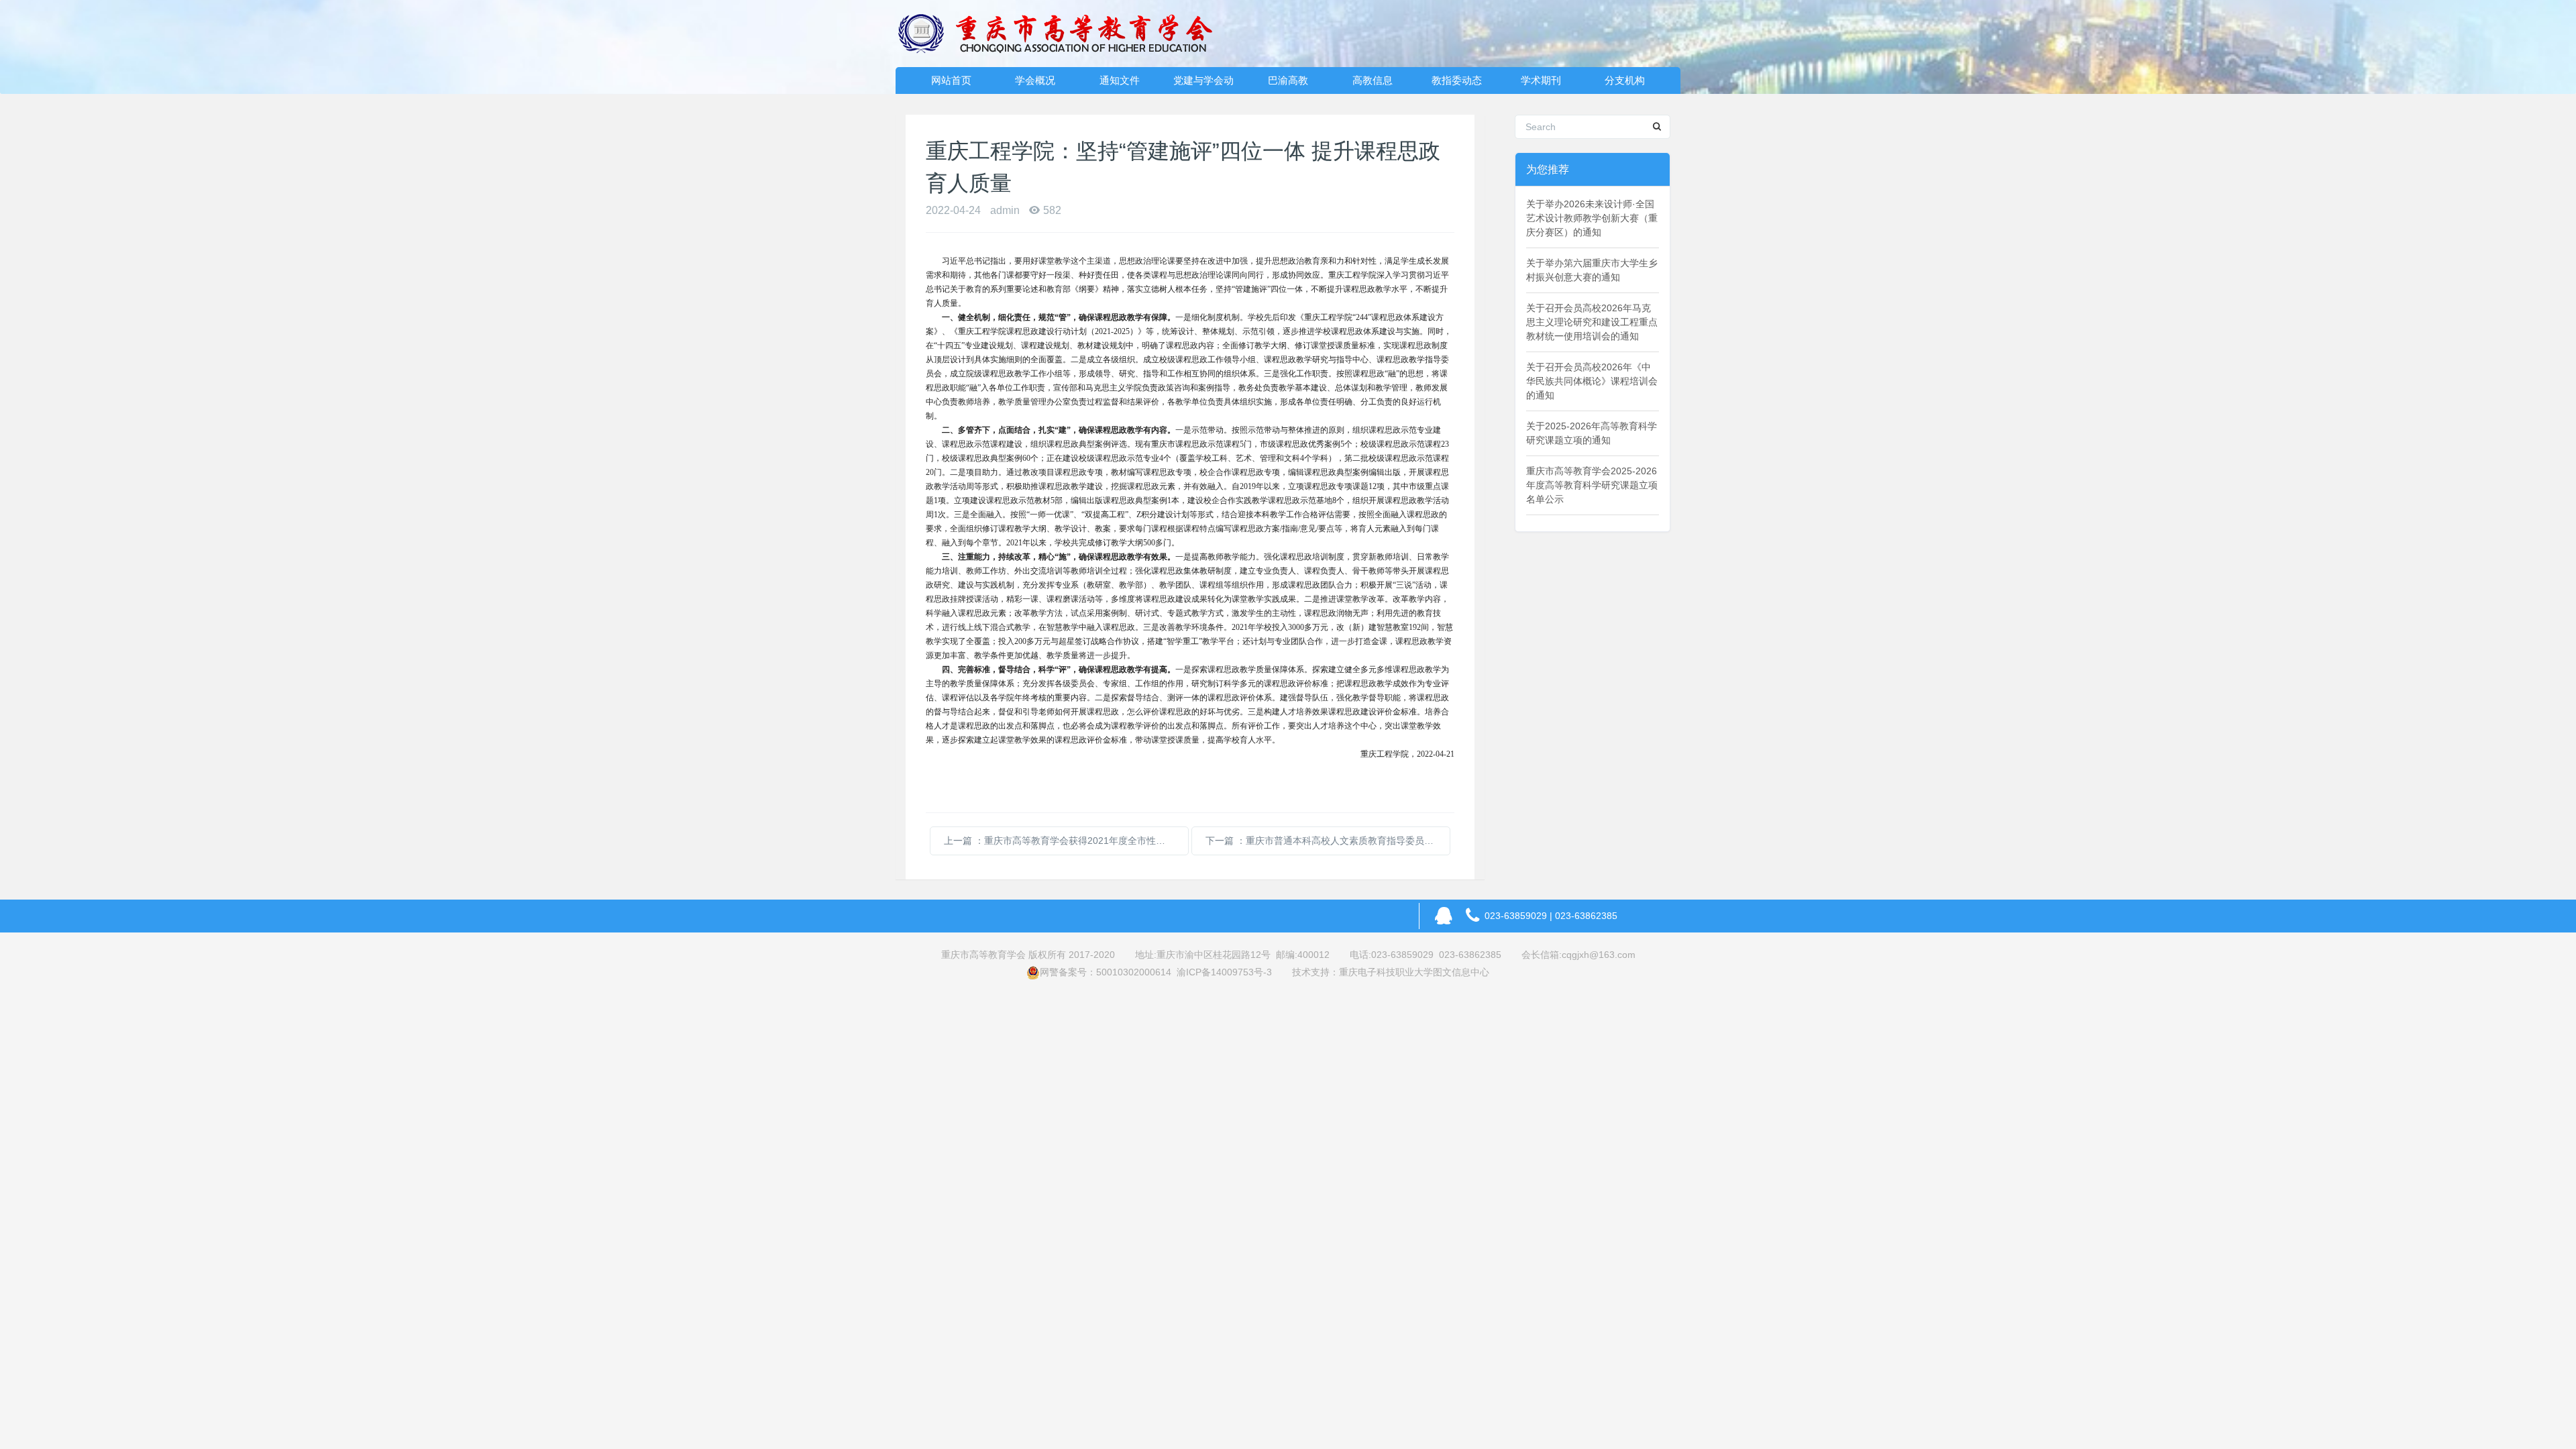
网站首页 (951, 80)
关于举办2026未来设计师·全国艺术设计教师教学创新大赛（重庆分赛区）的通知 (1592, 218)
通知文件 (1120, 80)
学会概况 (1035, 80)
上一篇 (1066, 841)
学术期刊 (1541, 80)
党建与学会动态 (1203, 84)
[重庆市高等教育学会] (1063, 34)
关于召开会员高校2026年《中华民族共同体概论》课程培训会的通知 (1592, 381)
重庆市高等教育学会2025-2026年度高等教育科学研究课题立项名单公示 (1592, 485)
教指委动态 (1457, 80)
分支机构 (1625, 80)
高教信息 (1373, 80)
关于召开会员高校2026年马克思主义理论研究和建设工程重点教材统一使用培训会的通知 (1592, 322)
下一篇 (1328, 841)
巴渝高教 (1288, 80)
